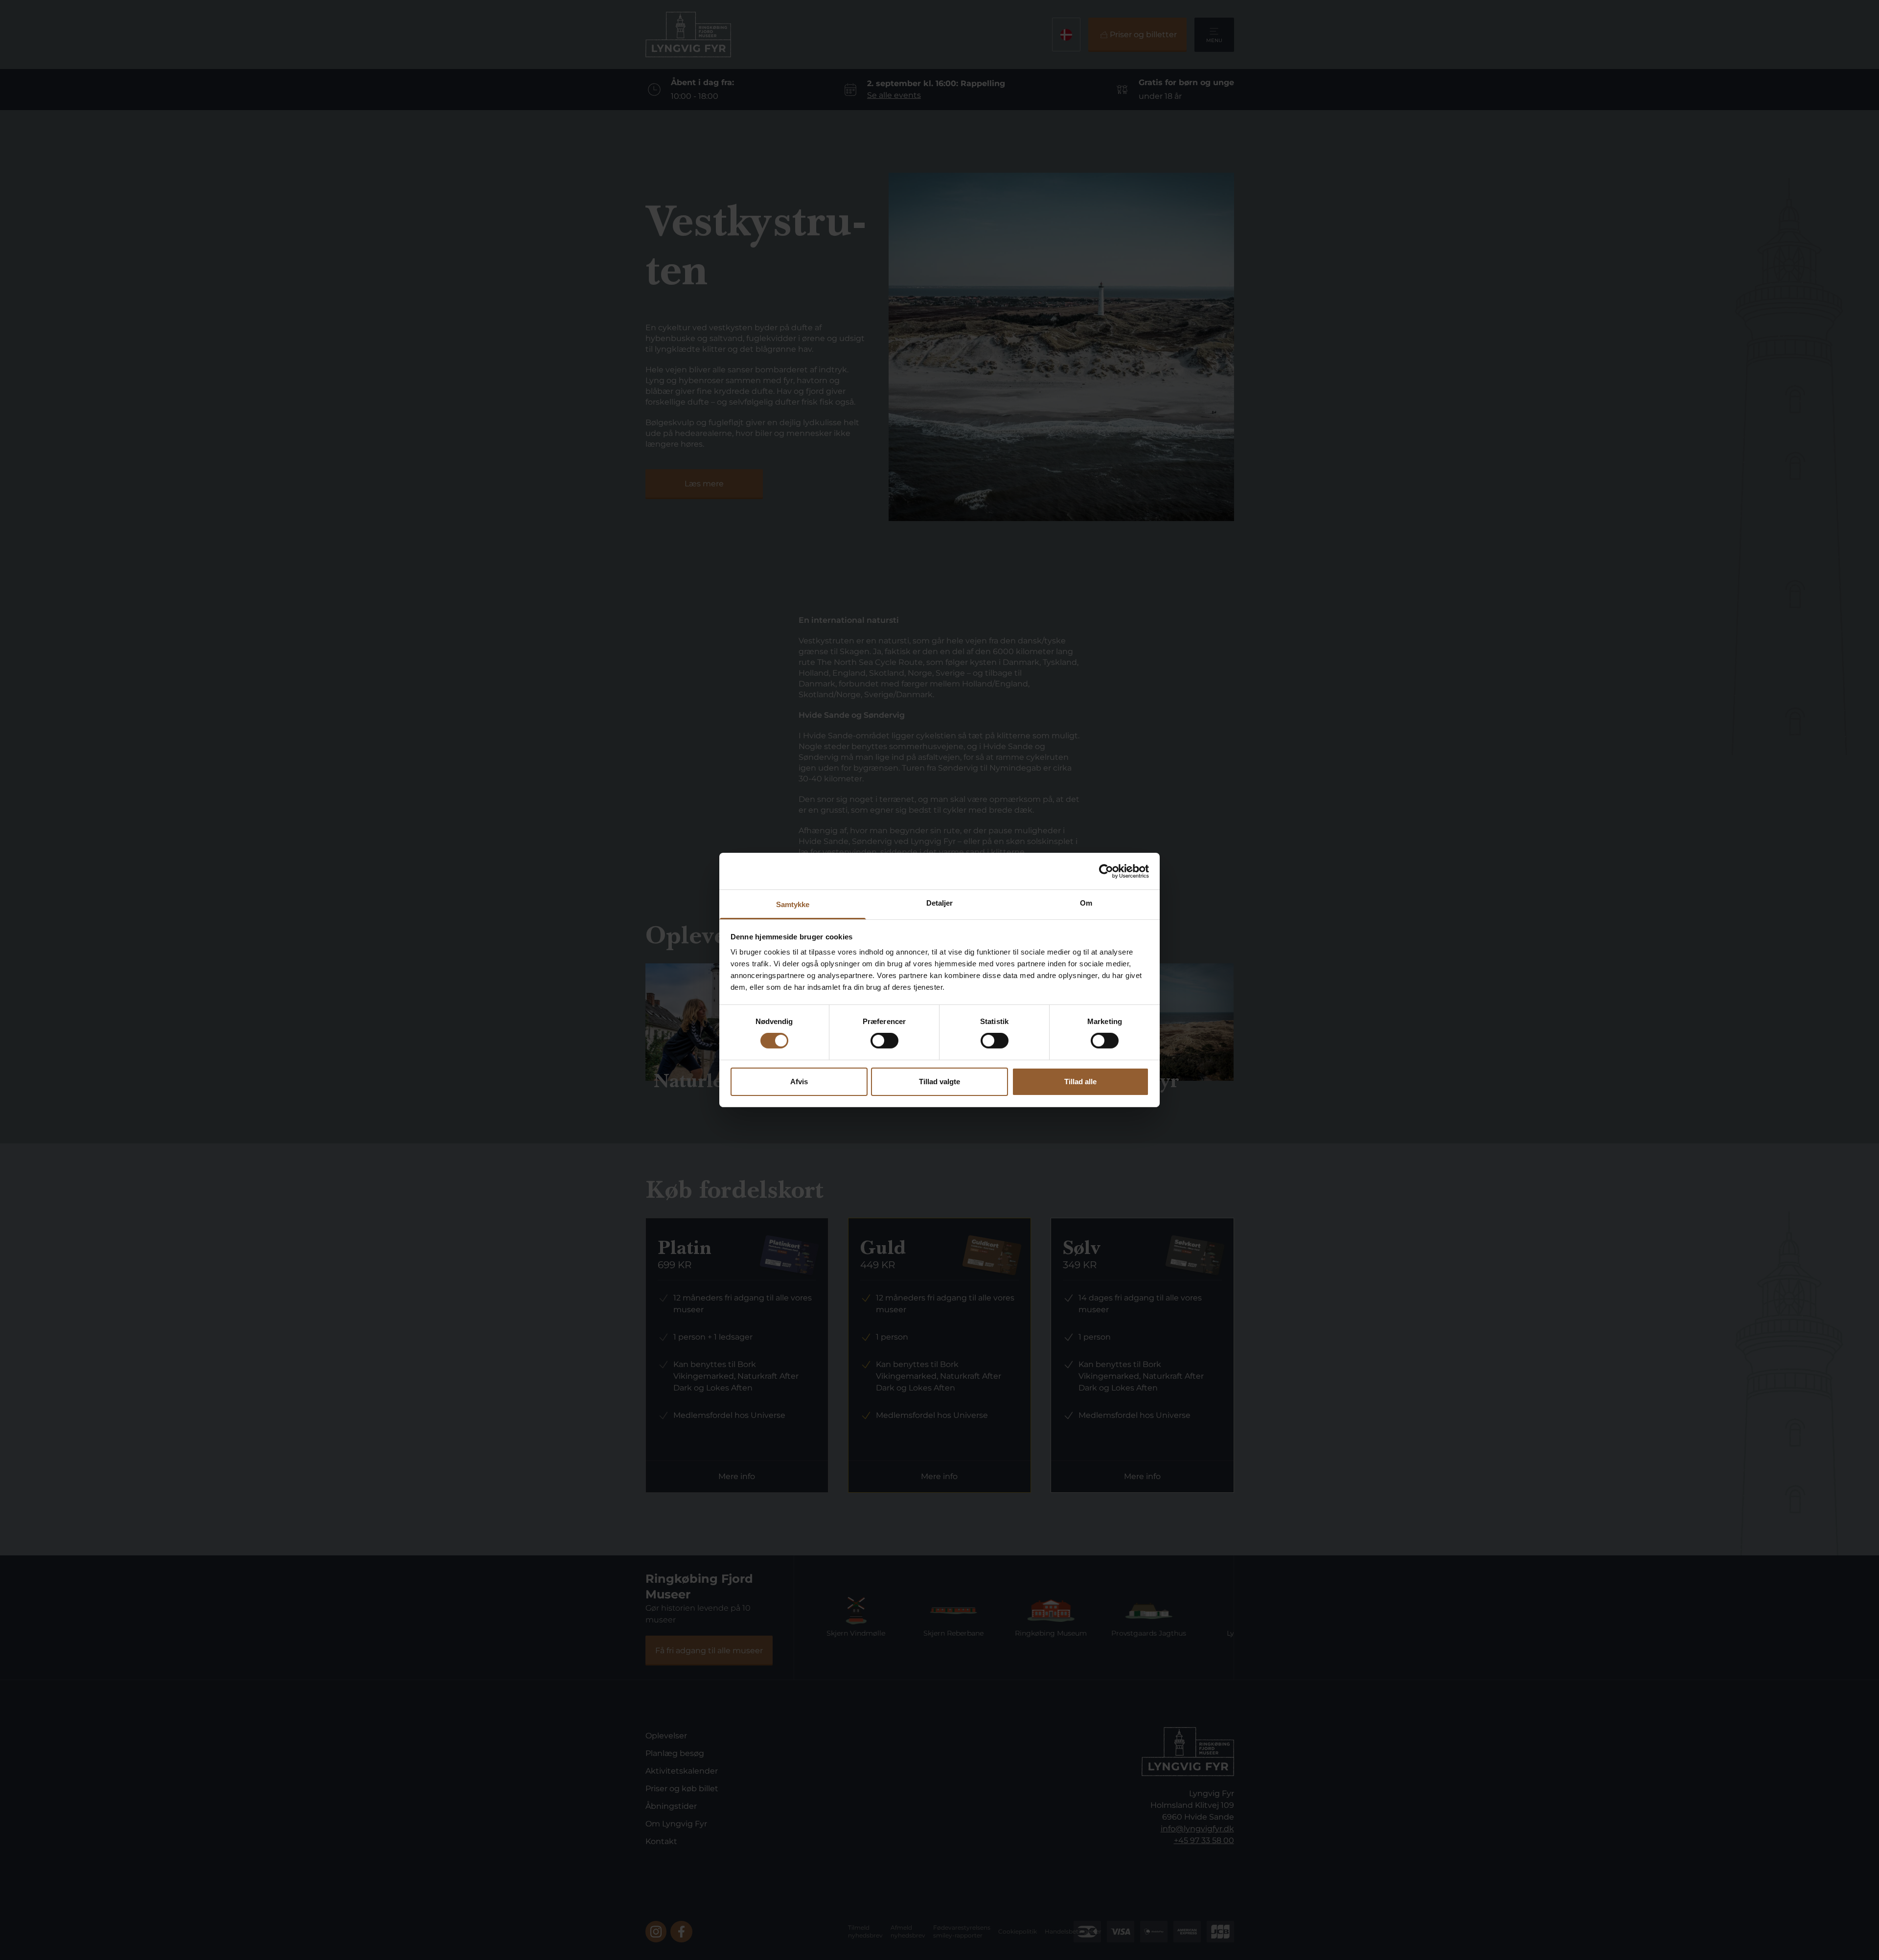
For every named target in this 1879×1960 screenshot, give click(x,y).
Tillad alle (1080, 1082)
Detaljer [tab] (940, 903)
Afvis (799, 1082)
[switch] (884, 1041)
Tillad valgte (939, 1082)
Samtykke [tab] (793, 904)
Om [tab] (1086, 903)
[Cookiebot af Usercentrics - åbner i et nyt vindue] (1106, 871)
